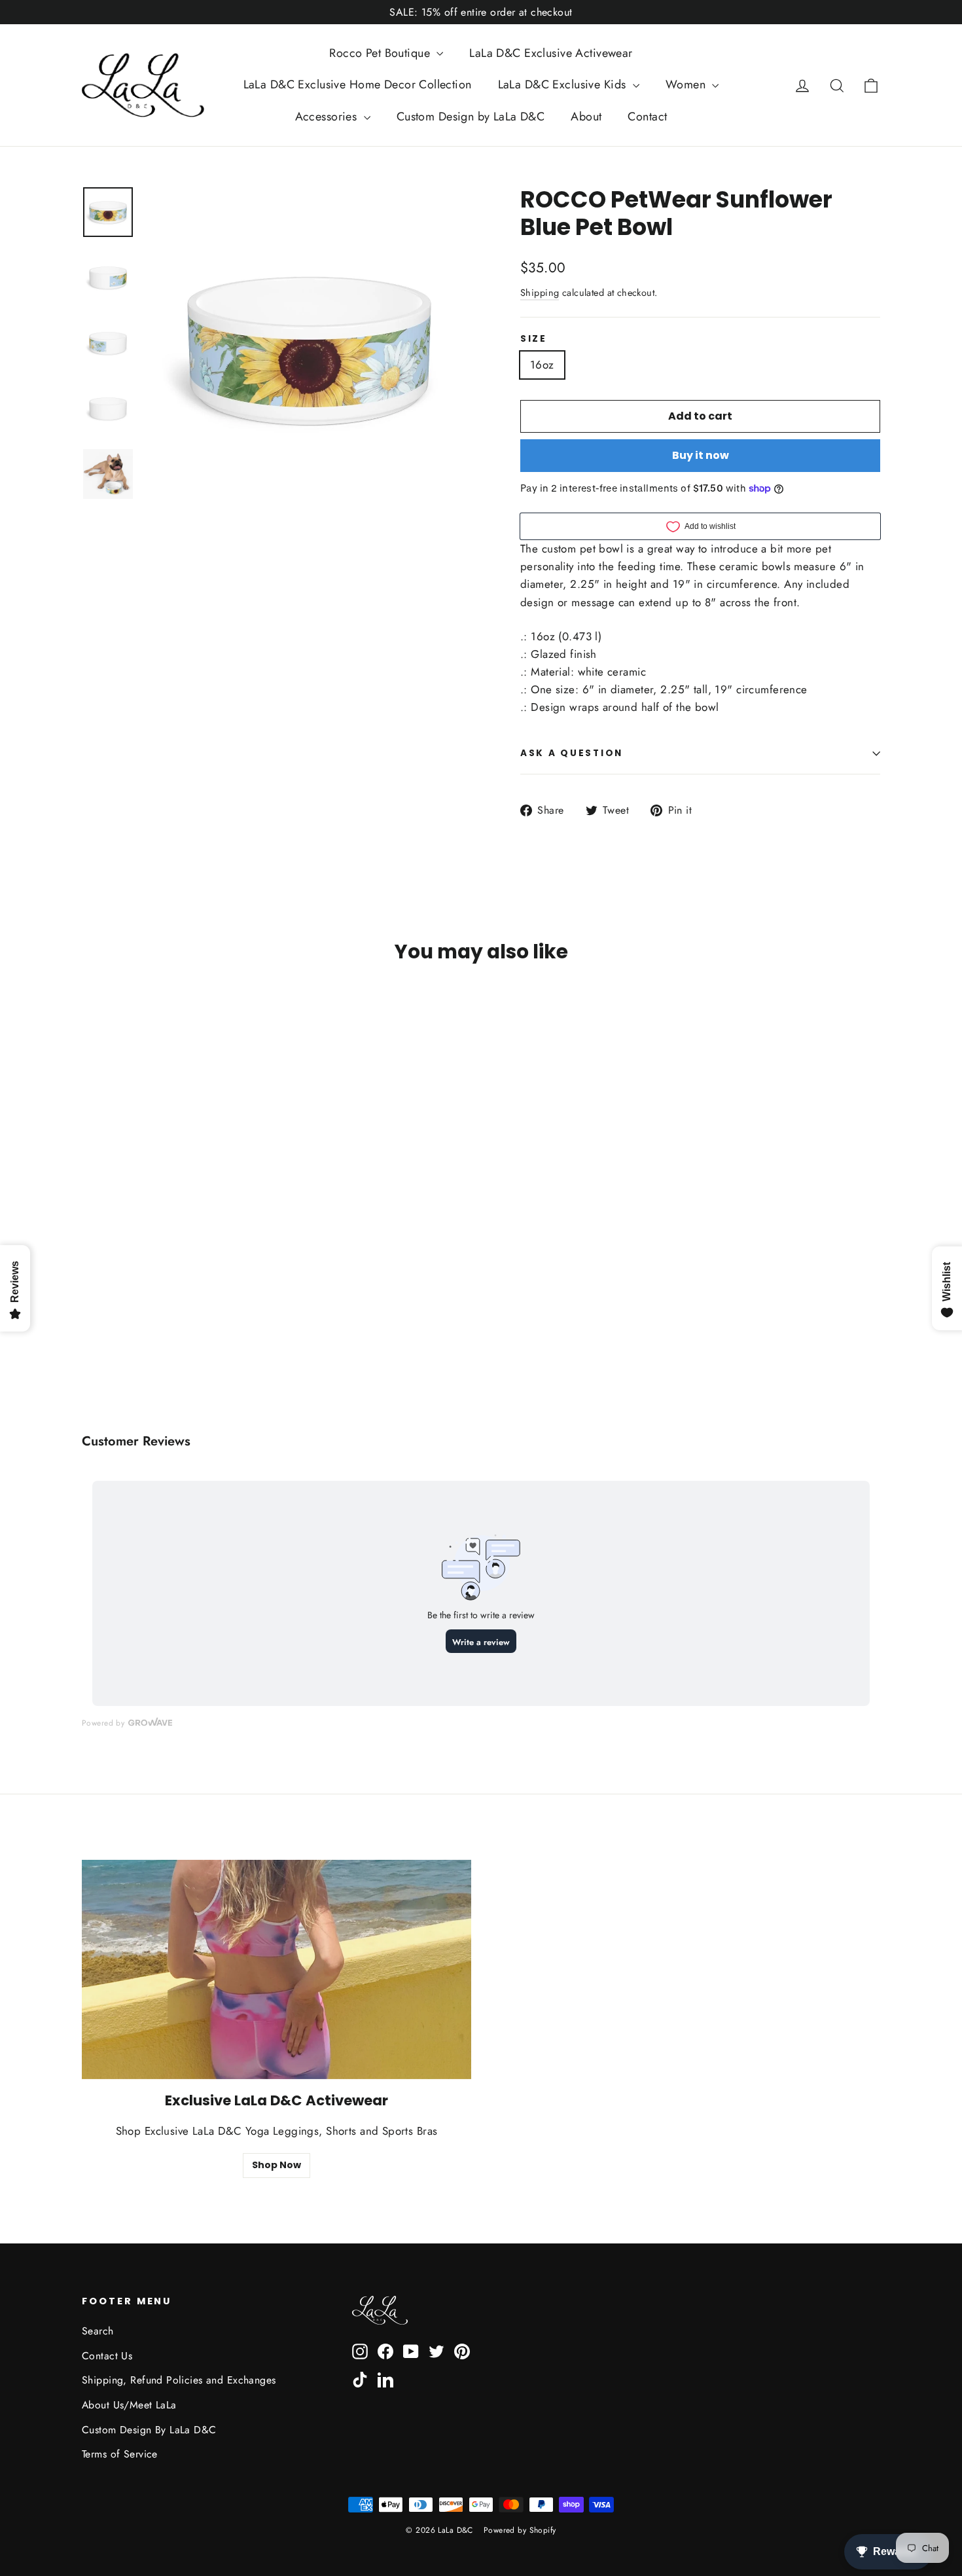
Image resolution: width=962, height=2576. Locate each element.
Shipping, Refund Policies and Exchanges (179, 2380)
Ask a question (572, 753)
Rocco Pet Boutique (381, 53)
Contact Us (107, 2356)
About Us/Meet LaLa (129, 2405)
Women (687, 84)
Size (534, 339)
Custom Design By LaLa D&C (149, 2430)
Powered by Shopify (520, 2530)
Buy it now (701, 455)
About (586, 117)
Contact (647, 117)
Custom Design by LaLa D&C (471, 117)
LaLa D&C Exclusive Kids (564, 84)
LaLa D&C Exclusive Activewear (551, 53)
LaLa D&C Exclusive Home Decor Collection (358, 84)
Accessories (328, 117)
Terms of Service (120, 2454)
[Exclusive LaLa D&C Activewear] (276, 1969)
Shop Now (276, 2165)
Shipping (540, 293)
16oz (542, 365)
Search (98, 2331)
